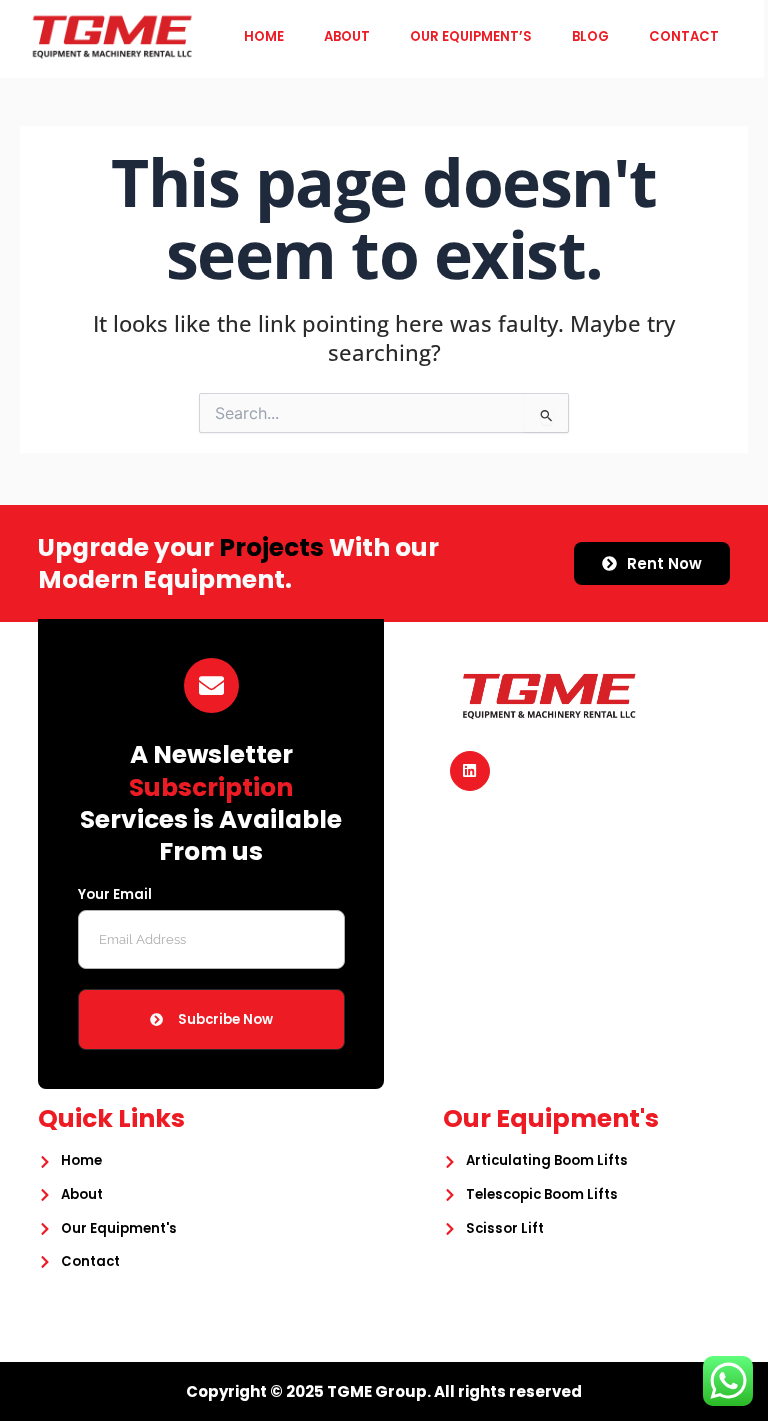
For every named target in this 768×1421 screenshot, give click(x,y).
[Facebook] (470, 771)
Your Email (115, 896)
